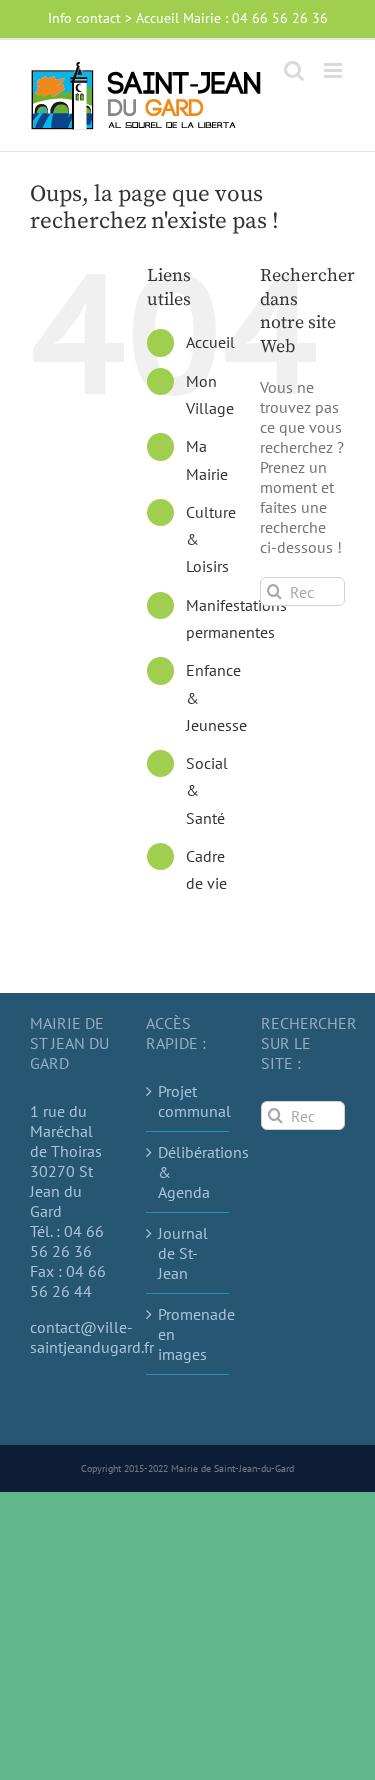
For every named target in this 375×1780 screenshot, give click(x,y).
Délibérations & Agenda (189, 1172)
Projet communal (189, 1101)
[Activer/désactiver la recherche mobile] (294, 70)
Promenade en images (189, 1334)
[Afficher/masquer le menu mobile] (334, 70)
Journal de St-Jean (183, 1253)
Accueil (210, 342)
